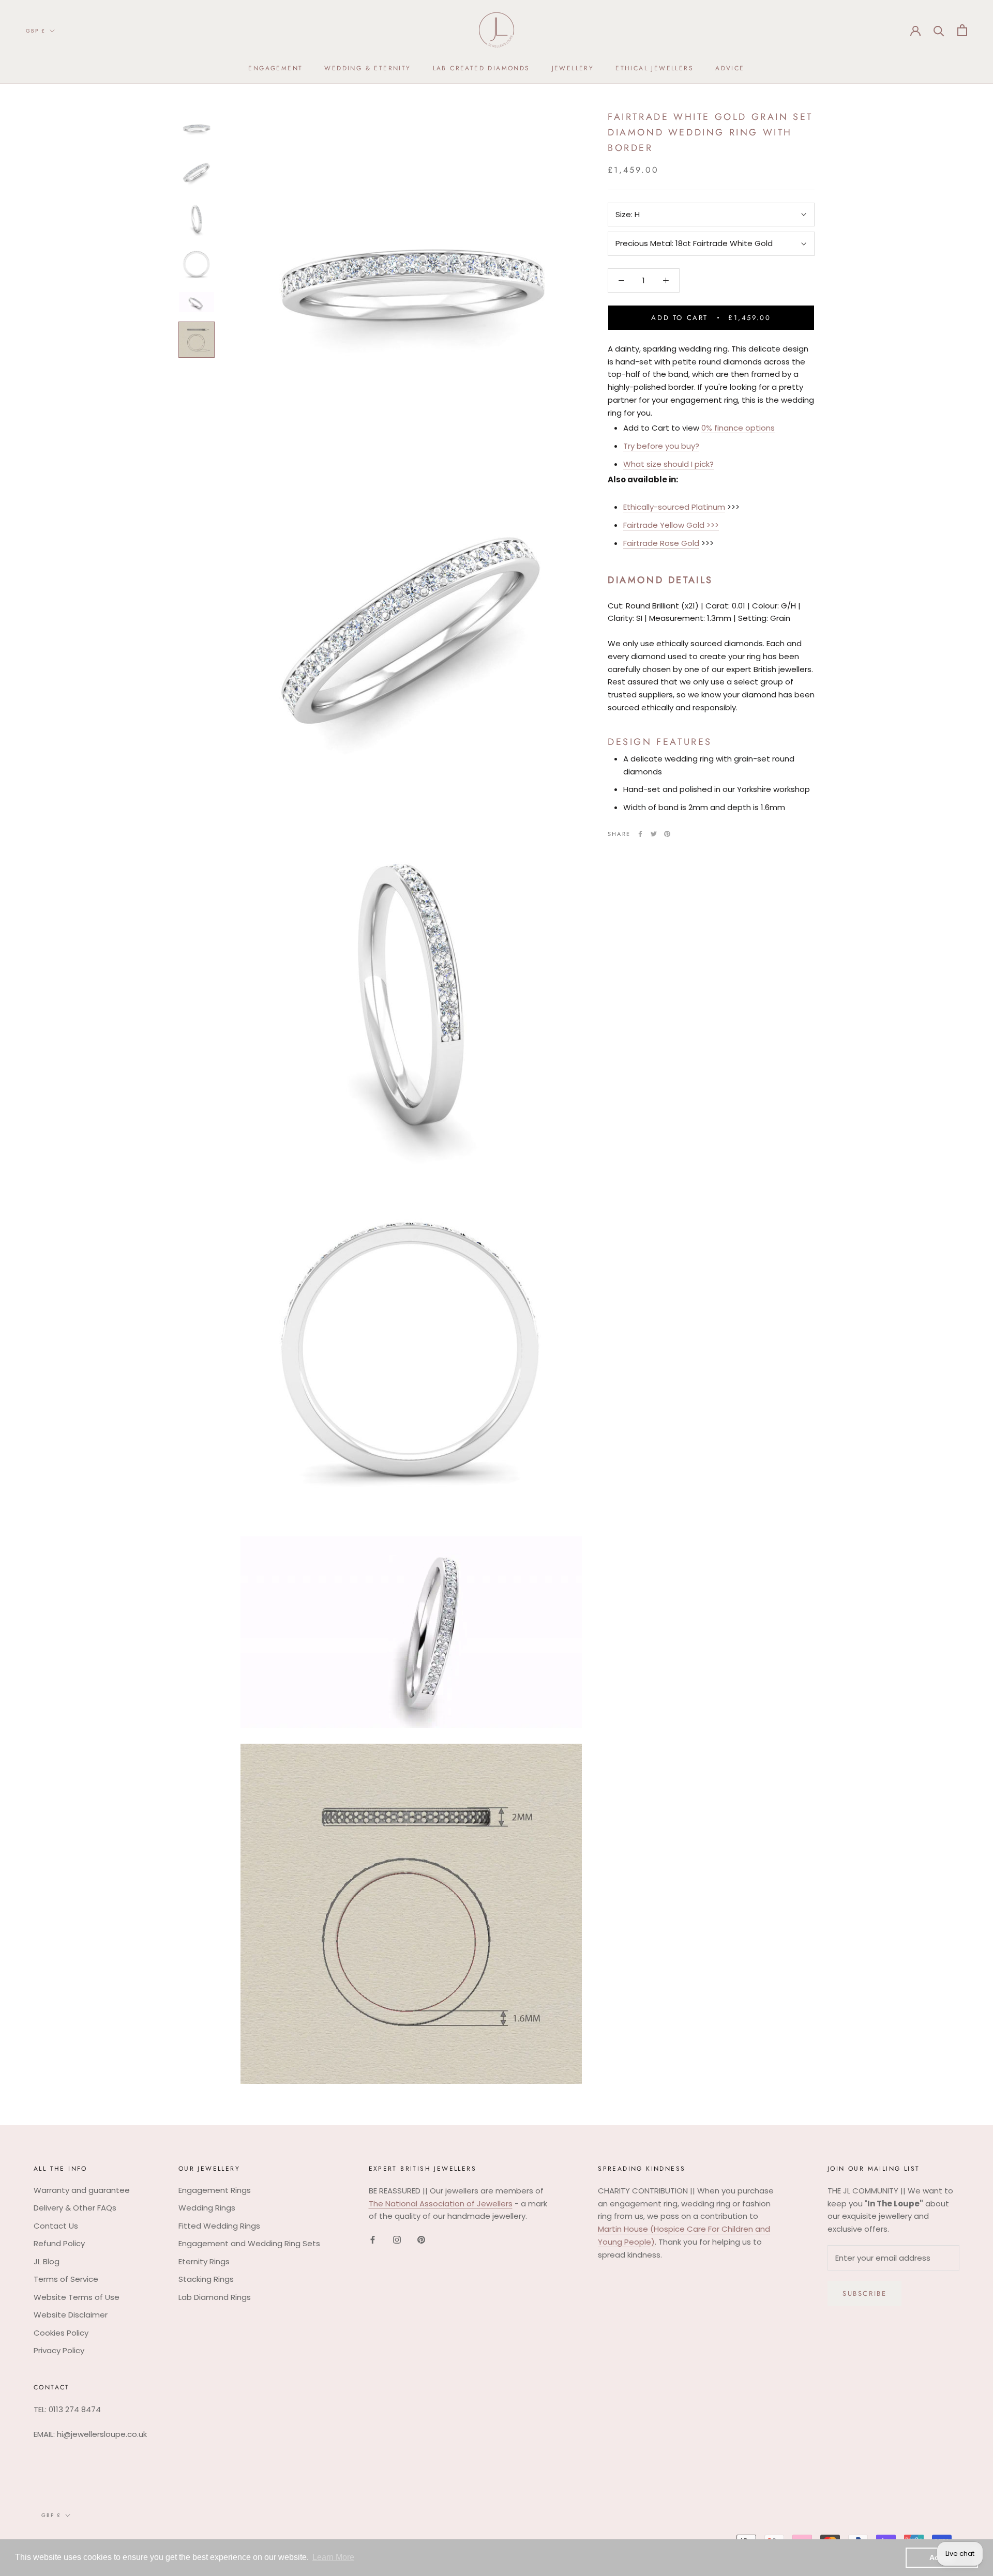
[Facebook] (640, 834)
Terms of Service (66, 2279)
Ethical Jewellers (655, 68)
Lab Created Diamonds (482, 68)
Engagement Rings (215, 2190)
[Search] (939, 30)
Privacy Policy (59, 2350)
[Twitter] (654, 834)
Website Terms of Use (77, 2297)
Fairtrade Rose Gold (661, 543)
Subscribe (864, 2293)
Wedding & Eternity (367, 68)
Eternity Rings (204, 2261)
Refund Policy (59, 2243)
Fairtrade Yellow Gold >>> (671, 525)
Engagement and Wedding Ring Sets (249, 2243)
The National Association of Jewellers (441, 2204)
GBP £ (36, 31)
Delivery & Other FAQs (75, 2208)
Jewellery (573, 68)
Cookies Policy (61, 2333)
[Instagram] (397, 2240)
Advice (730, 68)
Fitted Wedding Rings (219, 2226)
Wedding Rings (207, 2208)
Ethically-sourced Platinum (674, 507)
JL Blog (47, 2261)
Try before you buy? (661, 446)
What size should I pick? (668, 464)
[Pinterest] (667, 834)
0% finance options (738, 428)
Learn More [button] (333, 2557)
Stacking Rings (206, 2279)
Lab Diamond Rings (215, 2297)
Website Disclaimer (71, 2315)
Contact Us (56, 2226)
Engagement (275, 68)
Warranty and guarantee (82, 2190)
